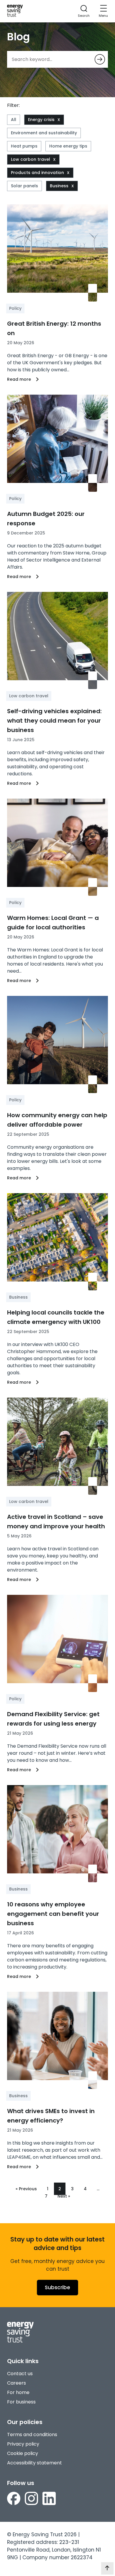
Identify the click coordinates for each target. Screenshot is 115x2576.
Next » (64, 2196)
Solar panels (24, 186)
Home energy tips (68, 146)
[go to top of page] (107, 2568)
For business (21, 2402)
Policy (15, 308)
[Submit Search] (100, 59)
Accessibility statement (34, 2463)
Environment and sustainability (44, 133)
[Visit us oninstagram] (31, 2499)
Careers (17, 2383)
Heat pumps (24, 146)
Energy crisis (41, 120)
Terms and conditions (32, 2435)
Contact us (20, 2374)
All (14, 120)
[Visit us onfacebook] (14, 2499)
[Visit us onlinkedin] (49, 2499)
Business (59, 186)
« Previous (26, 2189)
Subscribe (57, 2287)
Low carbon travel (31, 159)
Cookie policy (23, 2453)
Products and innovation (37, 173)
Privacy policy (23, 2444)
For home (18, 2392)
